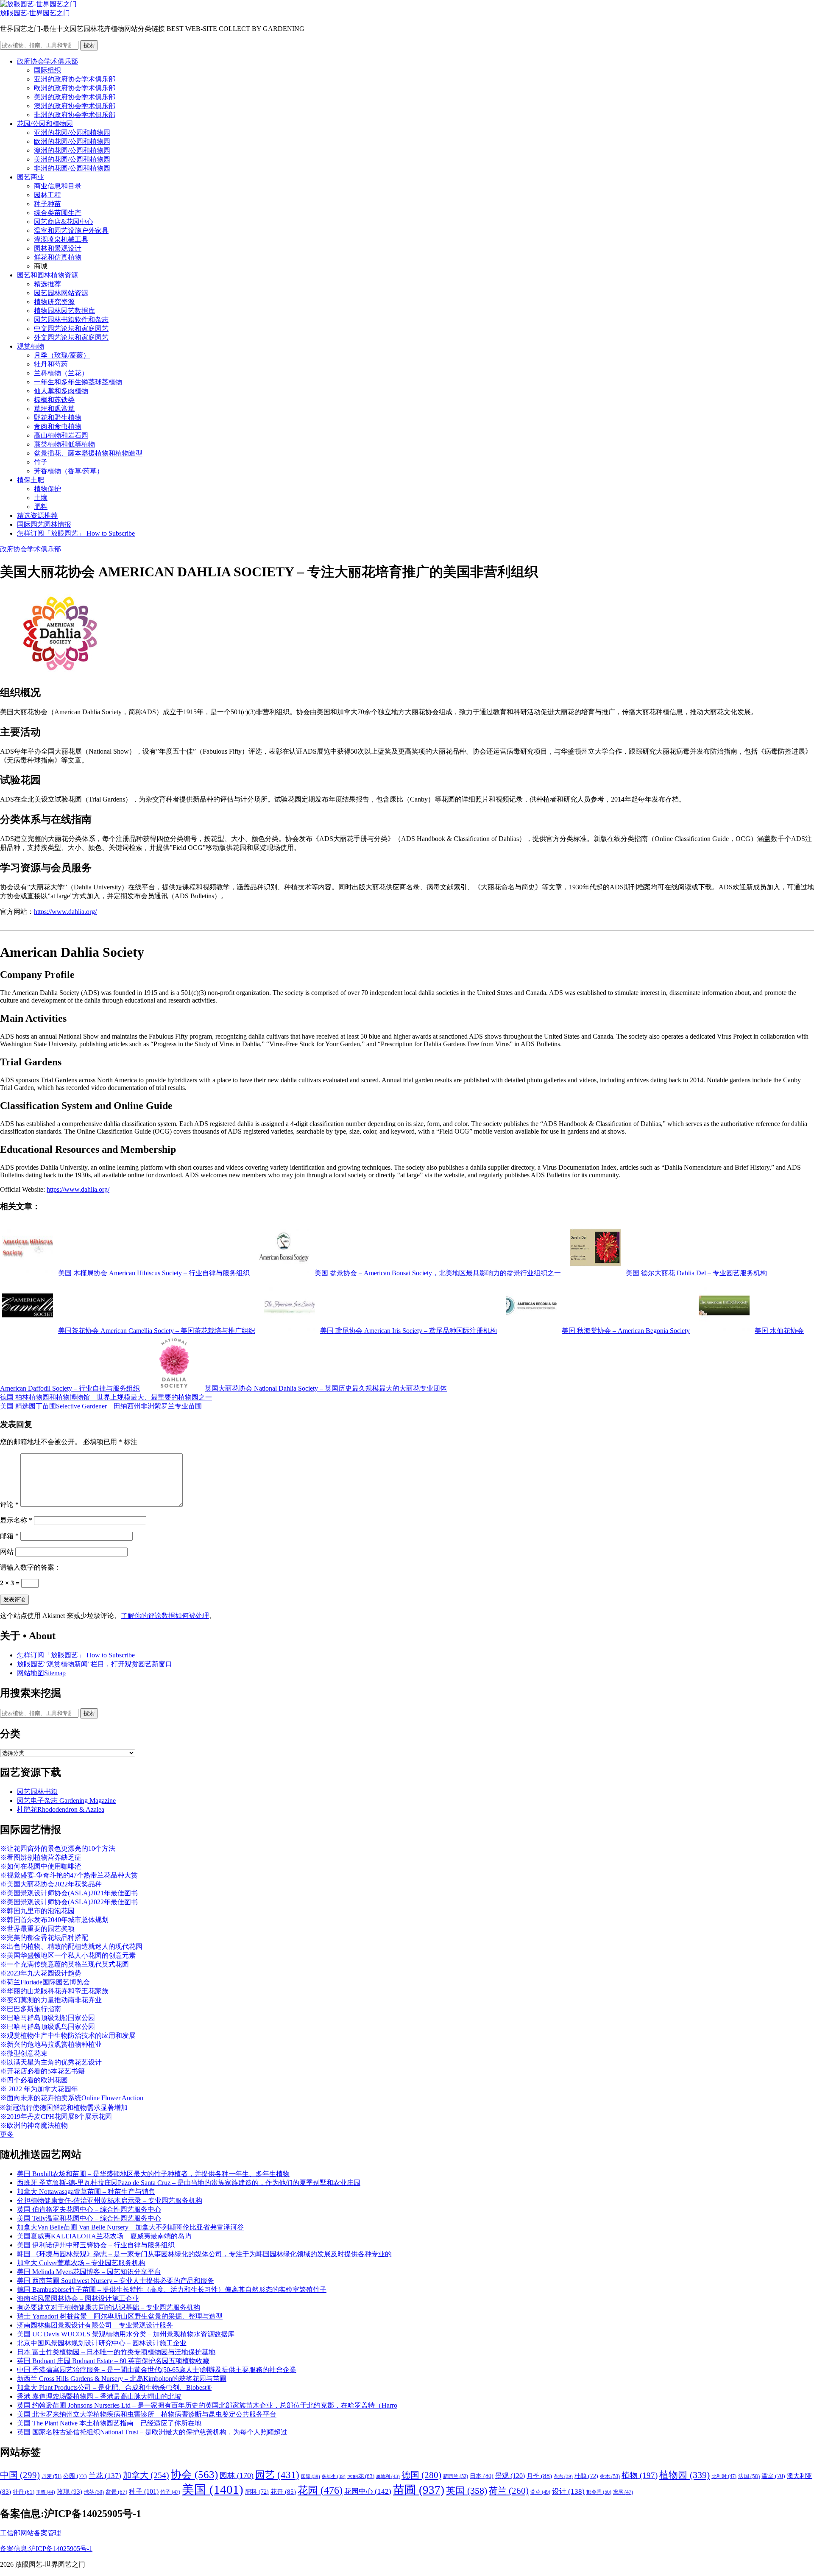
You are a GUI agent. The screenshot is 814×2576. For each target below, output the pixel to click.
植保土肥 (31, 480)
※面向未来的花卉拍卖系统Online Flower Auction (72, 2098)
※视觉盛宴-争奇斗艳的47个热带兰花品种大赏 (69, 1875)
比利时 (724, 2477)
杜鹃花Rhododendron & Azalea (61, 1809)
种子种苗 (47, 204)
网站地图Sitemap (41, 1673)
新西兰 (456, 2476)
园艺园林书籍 (37, 1792)
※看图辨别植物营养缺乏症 (41, 1857)
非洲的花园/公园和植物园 (72, 168)
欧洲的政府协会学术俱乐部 (75, 88)
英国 (467, 2491)
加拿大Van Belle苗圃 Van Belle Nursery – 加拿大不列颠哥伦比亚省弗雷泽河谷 (130, 2227)
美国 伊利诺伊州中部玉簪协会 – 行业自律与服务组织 (96, 2245)
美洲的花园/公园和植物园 (72, 159)
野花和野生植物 (58, 418)
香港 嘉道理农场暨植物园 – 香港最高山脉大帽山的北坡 (99, 2396)
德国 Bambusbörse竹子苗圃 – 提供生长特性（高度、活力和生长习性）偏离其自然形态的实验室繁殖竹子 (172, 2290)
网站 (7, 1552)
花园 (320, 2490)
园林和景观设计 (58, 248)
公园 (75, 2476)
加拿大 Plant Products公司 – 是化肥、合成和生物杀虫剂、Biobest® (114, 2387)
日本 (482, 2476)
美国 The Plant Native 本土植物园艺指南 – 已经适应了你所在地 (109, 2423)
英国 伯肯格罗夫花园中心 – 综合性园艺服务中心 (89, 2209)
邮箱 (9, 1536)
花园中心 (368, 2491)
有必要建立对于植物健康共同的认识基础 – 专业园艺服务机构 (109, 2307)
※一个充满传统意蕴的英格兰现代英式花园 (64, 1964)
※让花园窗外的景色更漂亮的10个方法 (58, 1848)
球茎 (94, 2492)
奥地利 (388, 2476)
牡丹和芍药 (51, 364)
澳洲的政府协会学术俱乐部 (75, 106)
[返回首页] (38, 4)
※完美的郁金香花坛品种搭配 (44, 1938)
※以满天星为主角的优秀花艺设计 (51, 2062)
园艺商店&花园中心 (64, 222)
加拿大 (146, 2475)
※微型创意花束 (24, 2053)
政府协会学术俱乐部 (47, 61)
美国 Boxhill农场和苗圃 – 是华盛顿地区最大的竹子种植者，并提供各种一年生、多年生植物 (153, 2174)
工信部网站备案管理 (31, 2533)
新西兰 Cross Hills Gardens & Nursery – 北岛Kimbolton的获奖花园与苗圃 (122, 2379)
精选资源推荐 (37, 515)
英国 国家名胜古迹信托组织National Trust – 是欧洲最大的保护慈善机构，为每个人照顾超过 (152, 2432)
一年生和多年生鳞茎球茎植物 (78, 382)
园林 (237, 2475)
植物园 (684, 2475)
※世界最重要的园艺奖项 (37, 1929)
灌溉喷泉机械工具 (61, 239)
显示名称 (16, 1520)
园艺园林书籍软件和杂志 (71, 320)
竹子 (41, 462)
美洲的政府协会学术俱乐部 (75, 97)
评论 (9, 1505)
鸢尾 (623, 2492)
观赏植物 (31, 346)
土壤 (41, 498)
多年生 (334, 2477)
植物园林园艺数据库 (64, 311)
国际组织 (47, 70)
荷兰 (509, 2491)
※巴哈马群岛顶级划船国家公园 (47, 2018)
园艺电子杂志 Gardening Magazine (66, 1801)
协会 (194, 2474)
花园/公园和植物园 (45, 124)
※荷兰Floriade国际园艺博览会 (45, 1982)
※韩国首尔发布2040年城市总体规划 (54, 1920)
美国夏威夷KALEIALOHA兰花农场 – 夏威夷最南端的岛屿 (104, 2236)
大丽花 (361, 2476)
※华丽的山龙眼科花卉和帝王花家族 (54, 1991)
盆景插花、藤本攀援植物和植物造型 (88, 453)
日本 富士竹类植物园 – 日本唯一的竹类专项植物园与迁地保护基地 (116, 2352)
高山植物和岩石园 (61, 435)
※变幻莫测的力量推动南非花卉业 (51, 2000)
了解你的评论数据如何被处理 (165, 1616)
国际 (311, 2477)
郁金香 (599, 2492)
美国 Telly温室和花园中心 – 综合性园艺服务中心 (89, 2218)
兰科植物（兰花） (61, 373)
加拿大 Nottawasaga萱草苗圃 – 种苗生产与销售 (86, 2192)
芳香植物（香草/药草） (69, 471)
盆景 (116, 2492)
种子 (144, 2491)
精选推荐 (47, 284)
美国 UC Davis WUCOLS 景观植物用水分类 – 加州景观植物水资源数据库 (126, 2334)
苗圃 (419, 2490)
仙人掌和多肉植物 (61, 391)
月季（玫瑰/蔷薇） (62, 355)
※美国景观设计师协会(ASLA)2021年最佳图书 (69, 1893)
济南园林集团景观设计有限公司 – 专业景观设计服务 (95, 2325)
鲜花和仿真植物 (58, 257)
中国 (20, 2475)
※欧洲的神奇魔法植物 (34, 2125)
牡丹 (24, 2492)
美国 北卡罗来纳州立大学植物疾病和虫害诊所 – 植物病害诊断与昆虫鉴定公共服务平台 (147, 2414)
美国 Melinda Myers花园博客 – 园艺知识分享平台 (89, 2272)
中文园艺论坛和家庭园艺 (71, 328)
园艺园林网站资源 (61, 293)
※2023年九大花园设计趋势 (41, 1973)
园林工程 (47, 195)
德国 (421, 2475)
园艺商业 (31, 177)
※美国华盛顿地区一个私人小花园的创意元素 (68, 1955)
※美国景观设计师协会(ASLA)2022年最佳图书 (69, 1902)
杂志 (563, 2477)
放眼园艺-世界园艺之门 (35, 13)
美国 (213, 2489)
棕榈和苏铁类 (54, 400)
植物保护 (47, 489)
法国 (749, 2476)
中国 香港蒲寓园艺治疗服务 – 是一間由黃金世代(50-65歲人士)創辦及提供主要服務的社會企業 (157, 2370)
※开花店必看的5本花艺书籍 (42, 2071)
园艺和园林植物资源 (47, 275)
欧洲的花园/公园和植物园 (72, 141)
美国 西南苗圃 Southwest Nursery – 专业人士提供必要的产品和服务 (116, 2281)
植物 (640, 2475)
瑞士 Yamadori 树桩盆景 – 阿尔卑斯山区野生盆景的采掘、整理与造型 (120, 2316)
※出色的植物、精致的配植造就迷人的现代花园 (71, 1946)
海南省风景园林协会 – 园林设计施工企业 (78, 2298)
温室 (773, 2476)
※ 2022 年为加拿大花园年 (39, 2089)
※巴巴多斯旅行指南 (31, 2009)
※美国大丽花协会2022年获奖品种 (51, 1884)
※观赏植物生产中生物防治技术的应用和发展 (68, 2035)
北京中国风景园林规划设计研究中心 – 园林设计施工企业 (102, 2343)
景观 (510, 2476)
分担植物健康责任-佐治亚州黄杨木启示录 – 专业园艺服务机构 (110, 2200)
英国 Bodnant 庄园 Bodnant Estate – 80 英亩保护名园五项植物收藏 (113, 2361)
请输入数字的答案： (31, 1567)
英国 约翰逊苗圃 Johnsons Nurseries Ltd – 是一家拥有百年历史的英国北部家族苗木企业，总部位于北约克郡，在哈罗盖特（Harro (207, 2405)
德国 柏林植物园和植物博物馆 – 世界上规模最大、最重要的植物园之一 (106, 1397)
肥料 (41, 507)
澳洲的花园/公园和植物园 (72, 150)
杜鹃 (586, 2476)
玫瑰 (70, 2492)
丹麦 (52, 2476)
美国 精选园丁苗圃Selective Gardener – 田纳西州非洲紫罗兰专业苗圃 (101, 1406)
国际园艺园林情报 (44, 524)
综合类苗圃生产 (58, 213)
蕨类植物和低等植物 (64, 444)
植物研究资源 (54, 302)
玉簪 (46, 2492)
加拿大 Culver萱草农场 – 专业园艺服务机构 (81, 2263)
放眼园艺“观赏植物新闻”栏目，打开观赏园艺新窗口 (95, 1664)
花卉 (283, 2492)
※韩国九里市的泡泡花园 (37, 1911)
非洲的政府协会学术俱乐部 (75, 115)
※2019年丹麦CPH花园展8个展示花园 (56, 2116)
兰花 (105, 2476)
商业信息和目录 (58, 186)
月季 (539, 2476)
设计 (568, 2491)
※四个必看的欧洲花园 (34, 2080)
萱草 (540, 2492)
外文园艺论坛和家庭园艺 (71, 337)
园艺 (277, 2475)
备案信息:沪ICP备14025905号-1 (46, 2549)
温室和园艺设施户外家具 (71, 230)
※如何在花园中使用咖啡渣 (41, 1866)
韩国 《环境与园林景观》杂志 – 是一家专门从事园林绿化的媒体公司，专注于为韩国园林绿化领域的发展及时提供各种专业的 (204, 2254)
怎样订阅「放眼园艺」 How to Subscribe (76, 533)
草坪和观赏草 (54, 409)
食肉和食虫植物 (58, 426)
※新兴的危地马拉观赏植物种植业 (51, 2044)
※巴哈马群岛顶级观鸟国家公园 (47, 2027)
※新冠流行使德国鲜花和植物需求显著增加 (64, 2108)
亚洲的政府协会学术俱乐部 (75, 79)
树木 (610, 2476)
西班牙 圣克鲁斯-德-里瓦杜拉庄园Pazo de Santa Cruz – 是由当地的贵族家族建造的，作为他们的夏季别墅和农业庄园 (189, 2183)
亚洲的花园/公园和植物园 (72, 133)
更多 (7, 2134)
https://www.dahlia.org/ (65, 912)
